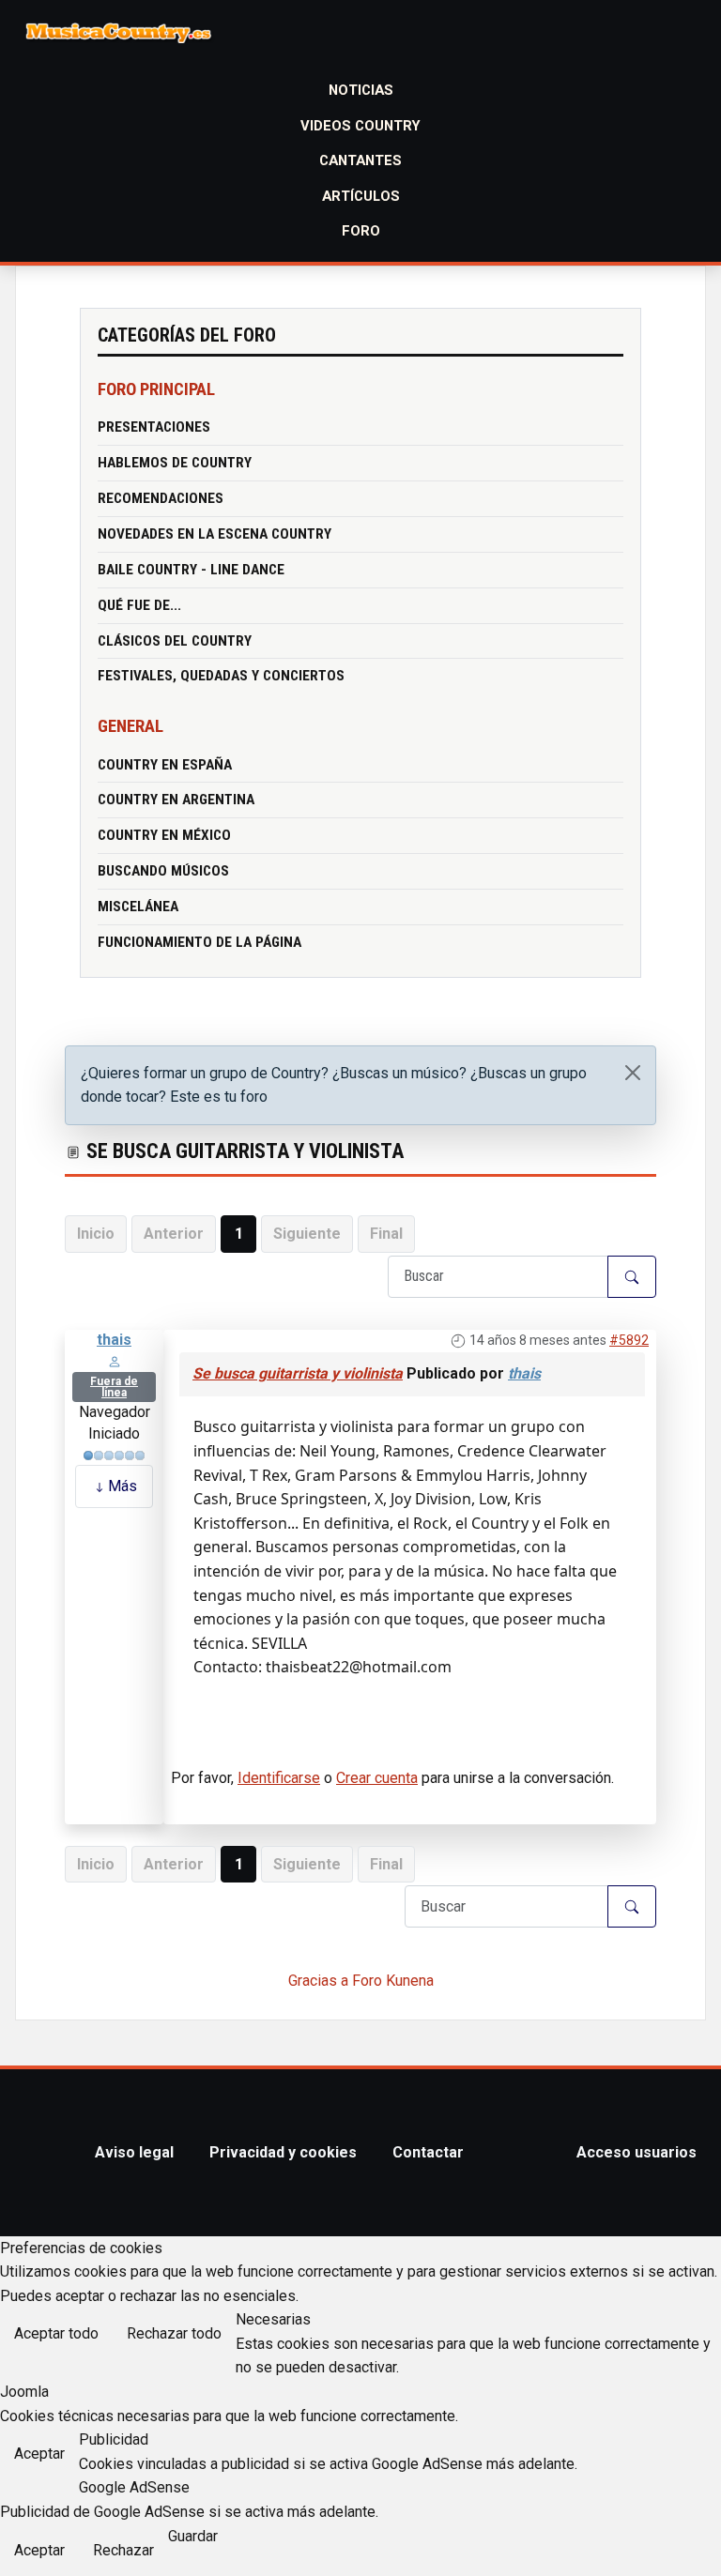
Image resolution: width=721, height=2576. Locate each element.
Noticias (361, 90)
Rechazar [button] (123, 2550)
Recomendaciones (161, 498)
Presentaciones (154, 427)
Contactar (428, 2152)
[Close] (633, 1073)
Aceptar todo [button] (56, 2333)
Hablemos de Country (175, 463)
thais (114, 1340)
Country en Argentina (176, 800)
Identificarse (279, 1778)
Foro (361, 231)
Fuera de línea (114, 1387)
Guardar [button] (193, 2536)
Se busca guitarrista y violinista (298, 1373)
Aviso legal (134, 2152)
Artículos (361, 196)
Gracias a (318, 1981)
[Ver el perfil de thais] (115, 1360)
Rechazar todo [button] (174, 2333)
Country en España (165, 765)
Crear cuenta (377, 1778)
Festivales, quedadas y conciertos (221, 676)
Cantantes (360, 160)
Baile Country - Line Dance (191, 570)
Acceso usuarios (637, 2152)
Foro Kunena (393, 1981)
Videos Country (360, 126)
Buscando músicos (163, 871)
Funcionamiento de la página (199, 942)
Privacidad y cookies (283, 2152)
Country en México (164, 835)
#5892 (629, 1340)
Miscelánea (138, 907)
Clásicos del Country (175, 641)
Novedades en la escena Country (215, 534)
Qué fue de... (139, 605)
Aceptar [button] (39, 2454)
